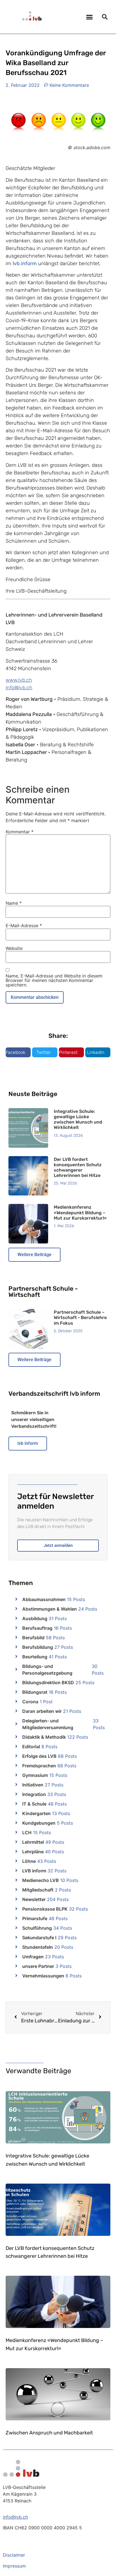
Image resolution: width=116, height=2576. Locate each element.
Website (14, 948)
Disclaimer (14, 2555)
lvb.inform (25, 263)
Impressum (14, 2566)
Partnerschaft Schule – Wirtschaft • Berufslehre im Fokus (80, 1317)
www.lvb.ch (19, 680)
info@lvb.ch (19, 688)
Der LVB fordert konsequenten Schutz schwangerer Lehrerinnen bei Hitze (78, 1168)
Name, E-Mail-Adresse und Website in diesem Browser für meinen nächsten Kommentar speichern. (54, 980)
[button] (90, 17)
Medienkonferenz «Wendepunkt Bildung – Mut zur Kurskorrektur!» (80, 1212)
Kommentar (20, 832)
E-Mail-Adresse (24, 926)
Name (14, 903)
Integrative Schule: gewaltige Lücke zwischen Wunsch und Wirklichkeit (78, 1119)
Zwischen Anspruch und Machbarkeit (49, 2433)
